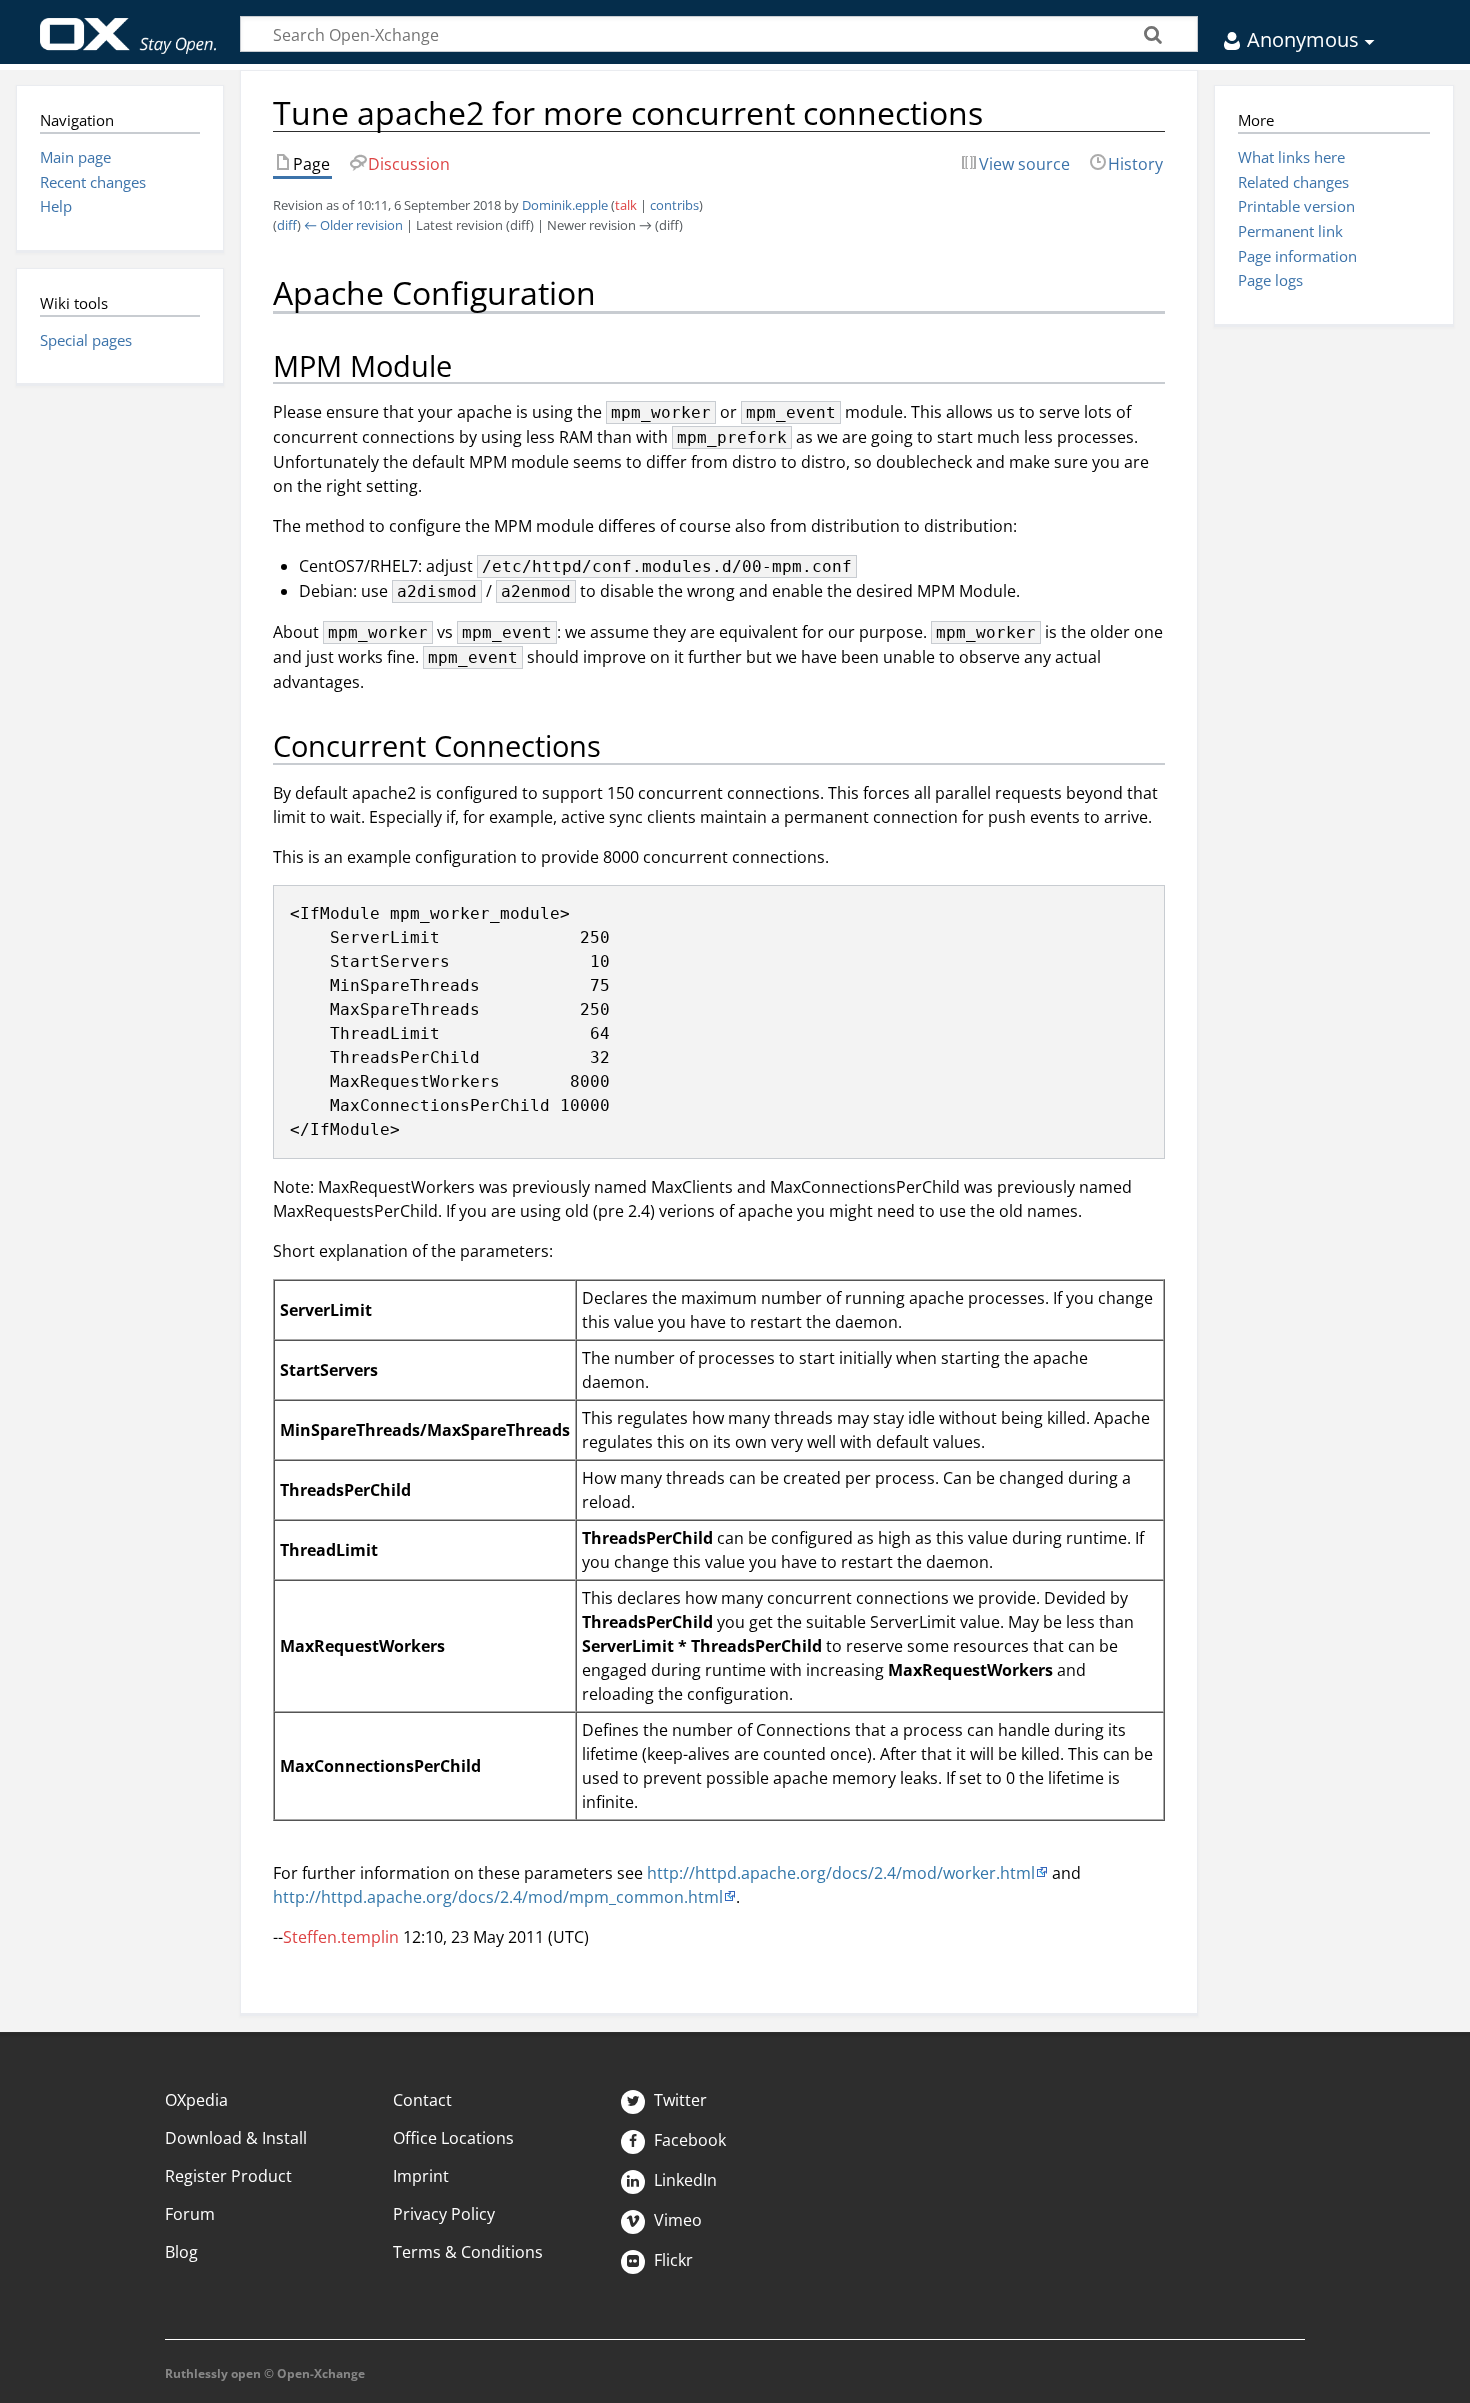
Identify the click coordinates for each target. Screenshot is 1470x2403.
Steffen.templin (341, 1937)
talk (626, 205)
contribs (674, 205)
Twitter (678, 2100)
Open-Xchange (128, 26)
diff (287, 225)
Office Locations (453, 2138)
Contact (422, 2100)
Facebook (688, 2140)
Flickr (671, 2260)
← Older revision (353, 225)
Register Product (228, 2176)
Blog (181, 2252)
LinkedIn (683, 2180)
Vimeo (676, 2220)
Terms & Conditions (468, 2252)
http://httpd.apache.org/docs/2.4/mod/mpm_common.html (498, 1897)
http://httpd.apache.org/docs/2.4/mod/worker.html (841, 1873)
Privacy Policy (444, 2214)
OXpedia (196, 2100)
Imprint (421, 2176)
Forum (190, 2214)
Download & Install (236, 2138)
